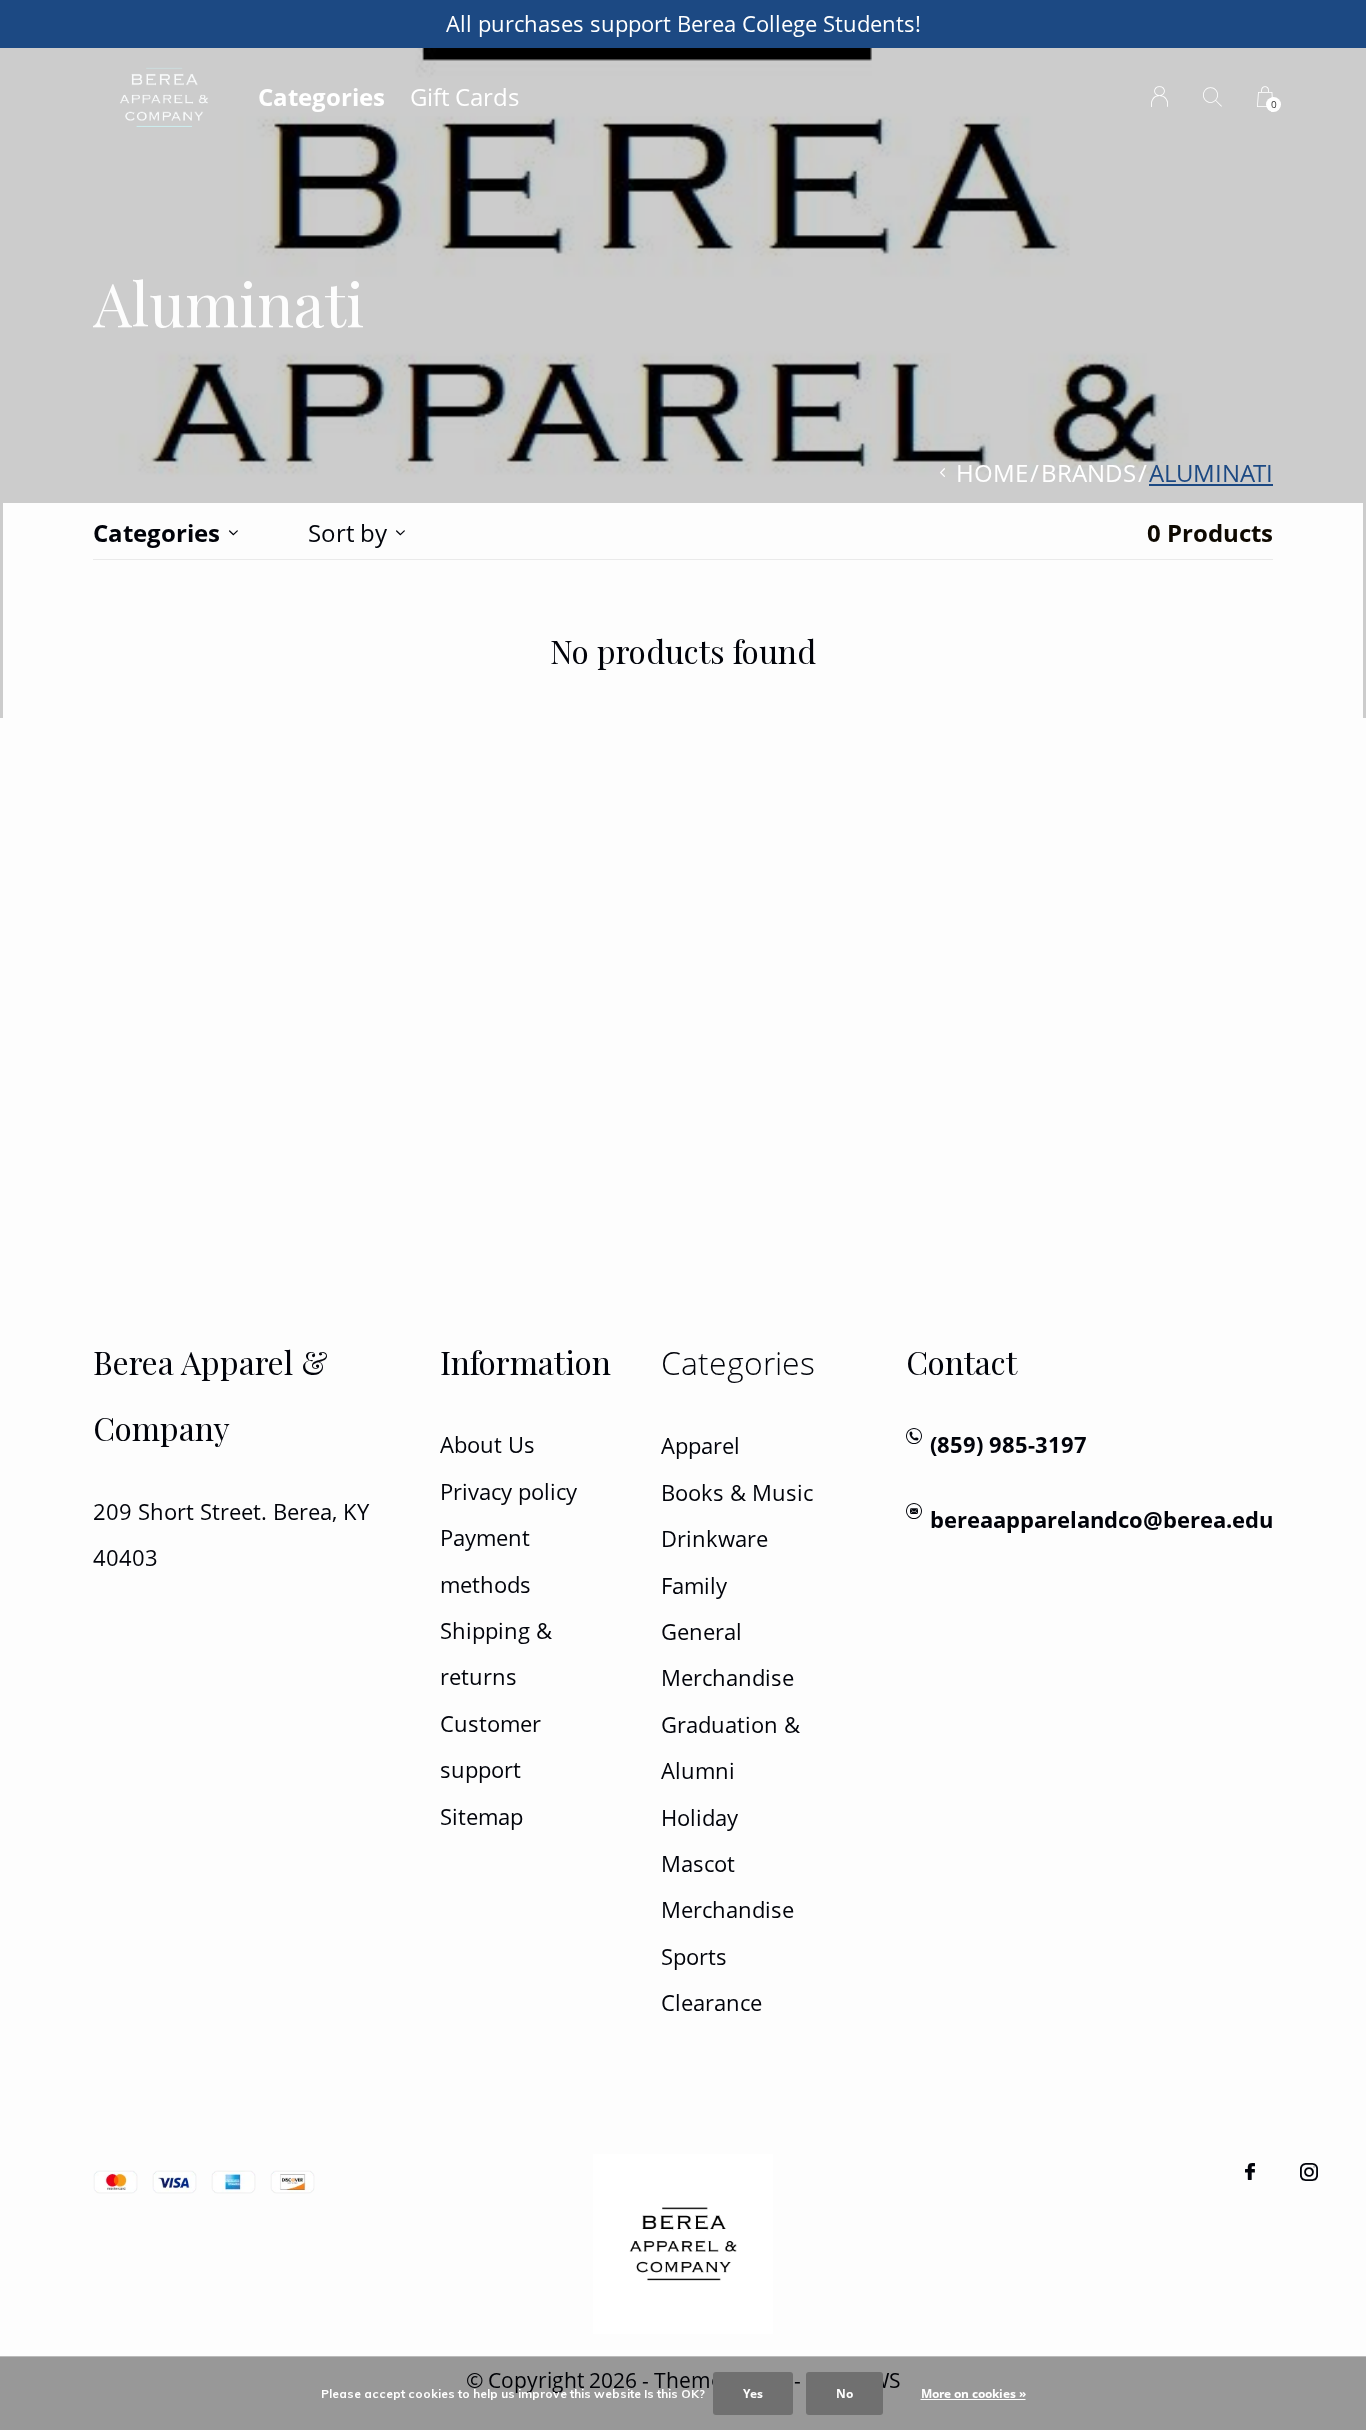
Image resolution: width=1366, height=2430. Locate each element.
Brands (1088, 472)
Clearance (711, 2002)
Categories (321, 96)
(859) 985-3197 (1008, 1444)
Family (694, 1585)
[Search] (1212, 96)
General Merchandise (727, 1654)
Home (992, 472)
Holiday (699, 1817)
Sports (694, 1956)
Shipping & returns (496, 1653)
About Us (487, 1444)
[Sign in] (1159, 96)
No (844, 2393)
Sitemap (481, 1816)
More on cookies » (973, 2393)
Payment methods (485, 1560)
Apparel (700, 1445)
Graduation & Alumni (730, 1747)
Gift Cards (464, 96)
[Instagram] (1309, 2172)
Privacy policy (508, 1491)
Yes (753, 2393)
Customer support (490, 1746)
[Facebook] (1250, 2172)
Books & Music (737, 1492)
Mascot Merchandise (727, 1886)
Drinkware (714, 1538)
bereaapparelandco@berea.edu (1101, 1519)
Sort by (347, 532)
